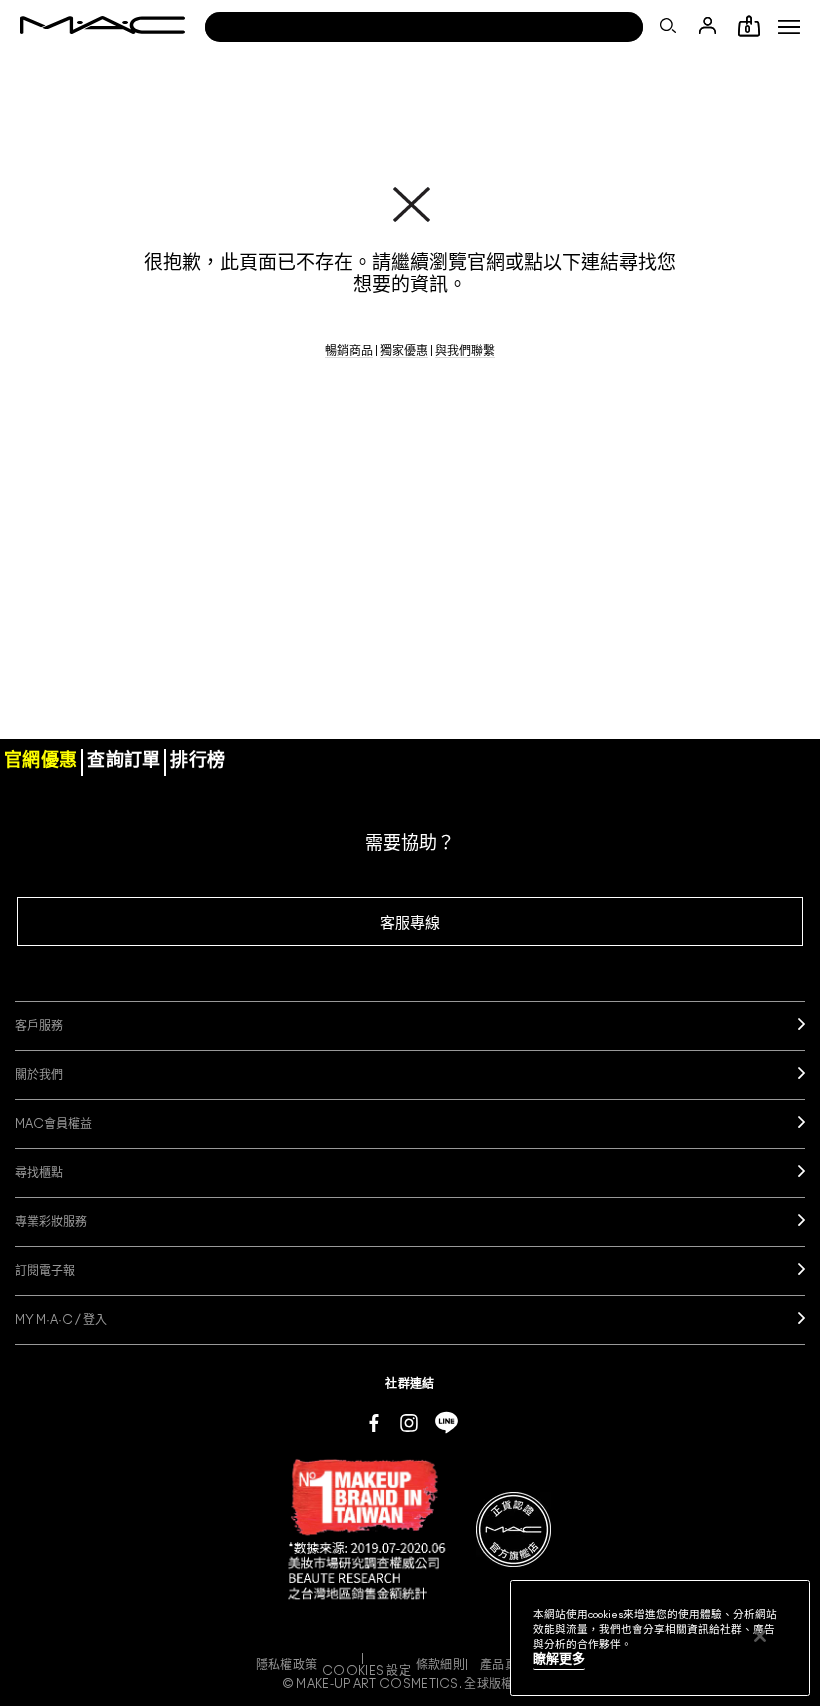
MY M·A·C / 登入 (61, 1320)
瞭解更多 (559, 1659)
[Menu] (789, 27)
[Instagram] (409, 1422)
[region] (660, 1638)
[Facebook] (374, 1422)
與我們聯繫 (465, 351)
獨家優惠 (404, 351)
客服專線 (410, 923)
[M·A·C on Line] (446, 1422)
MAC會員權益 (53, 1124)
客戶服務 (39, 1026)
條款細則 (440, 1665)
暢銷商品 (349, 351)
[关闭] (760, 1636)
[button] (789, 27)
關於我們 (39, 1075)
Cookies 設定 (366, 1671)
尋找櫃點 (39, 1173)
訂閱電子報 (45, 1271)
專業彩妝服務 (51, 1222)
